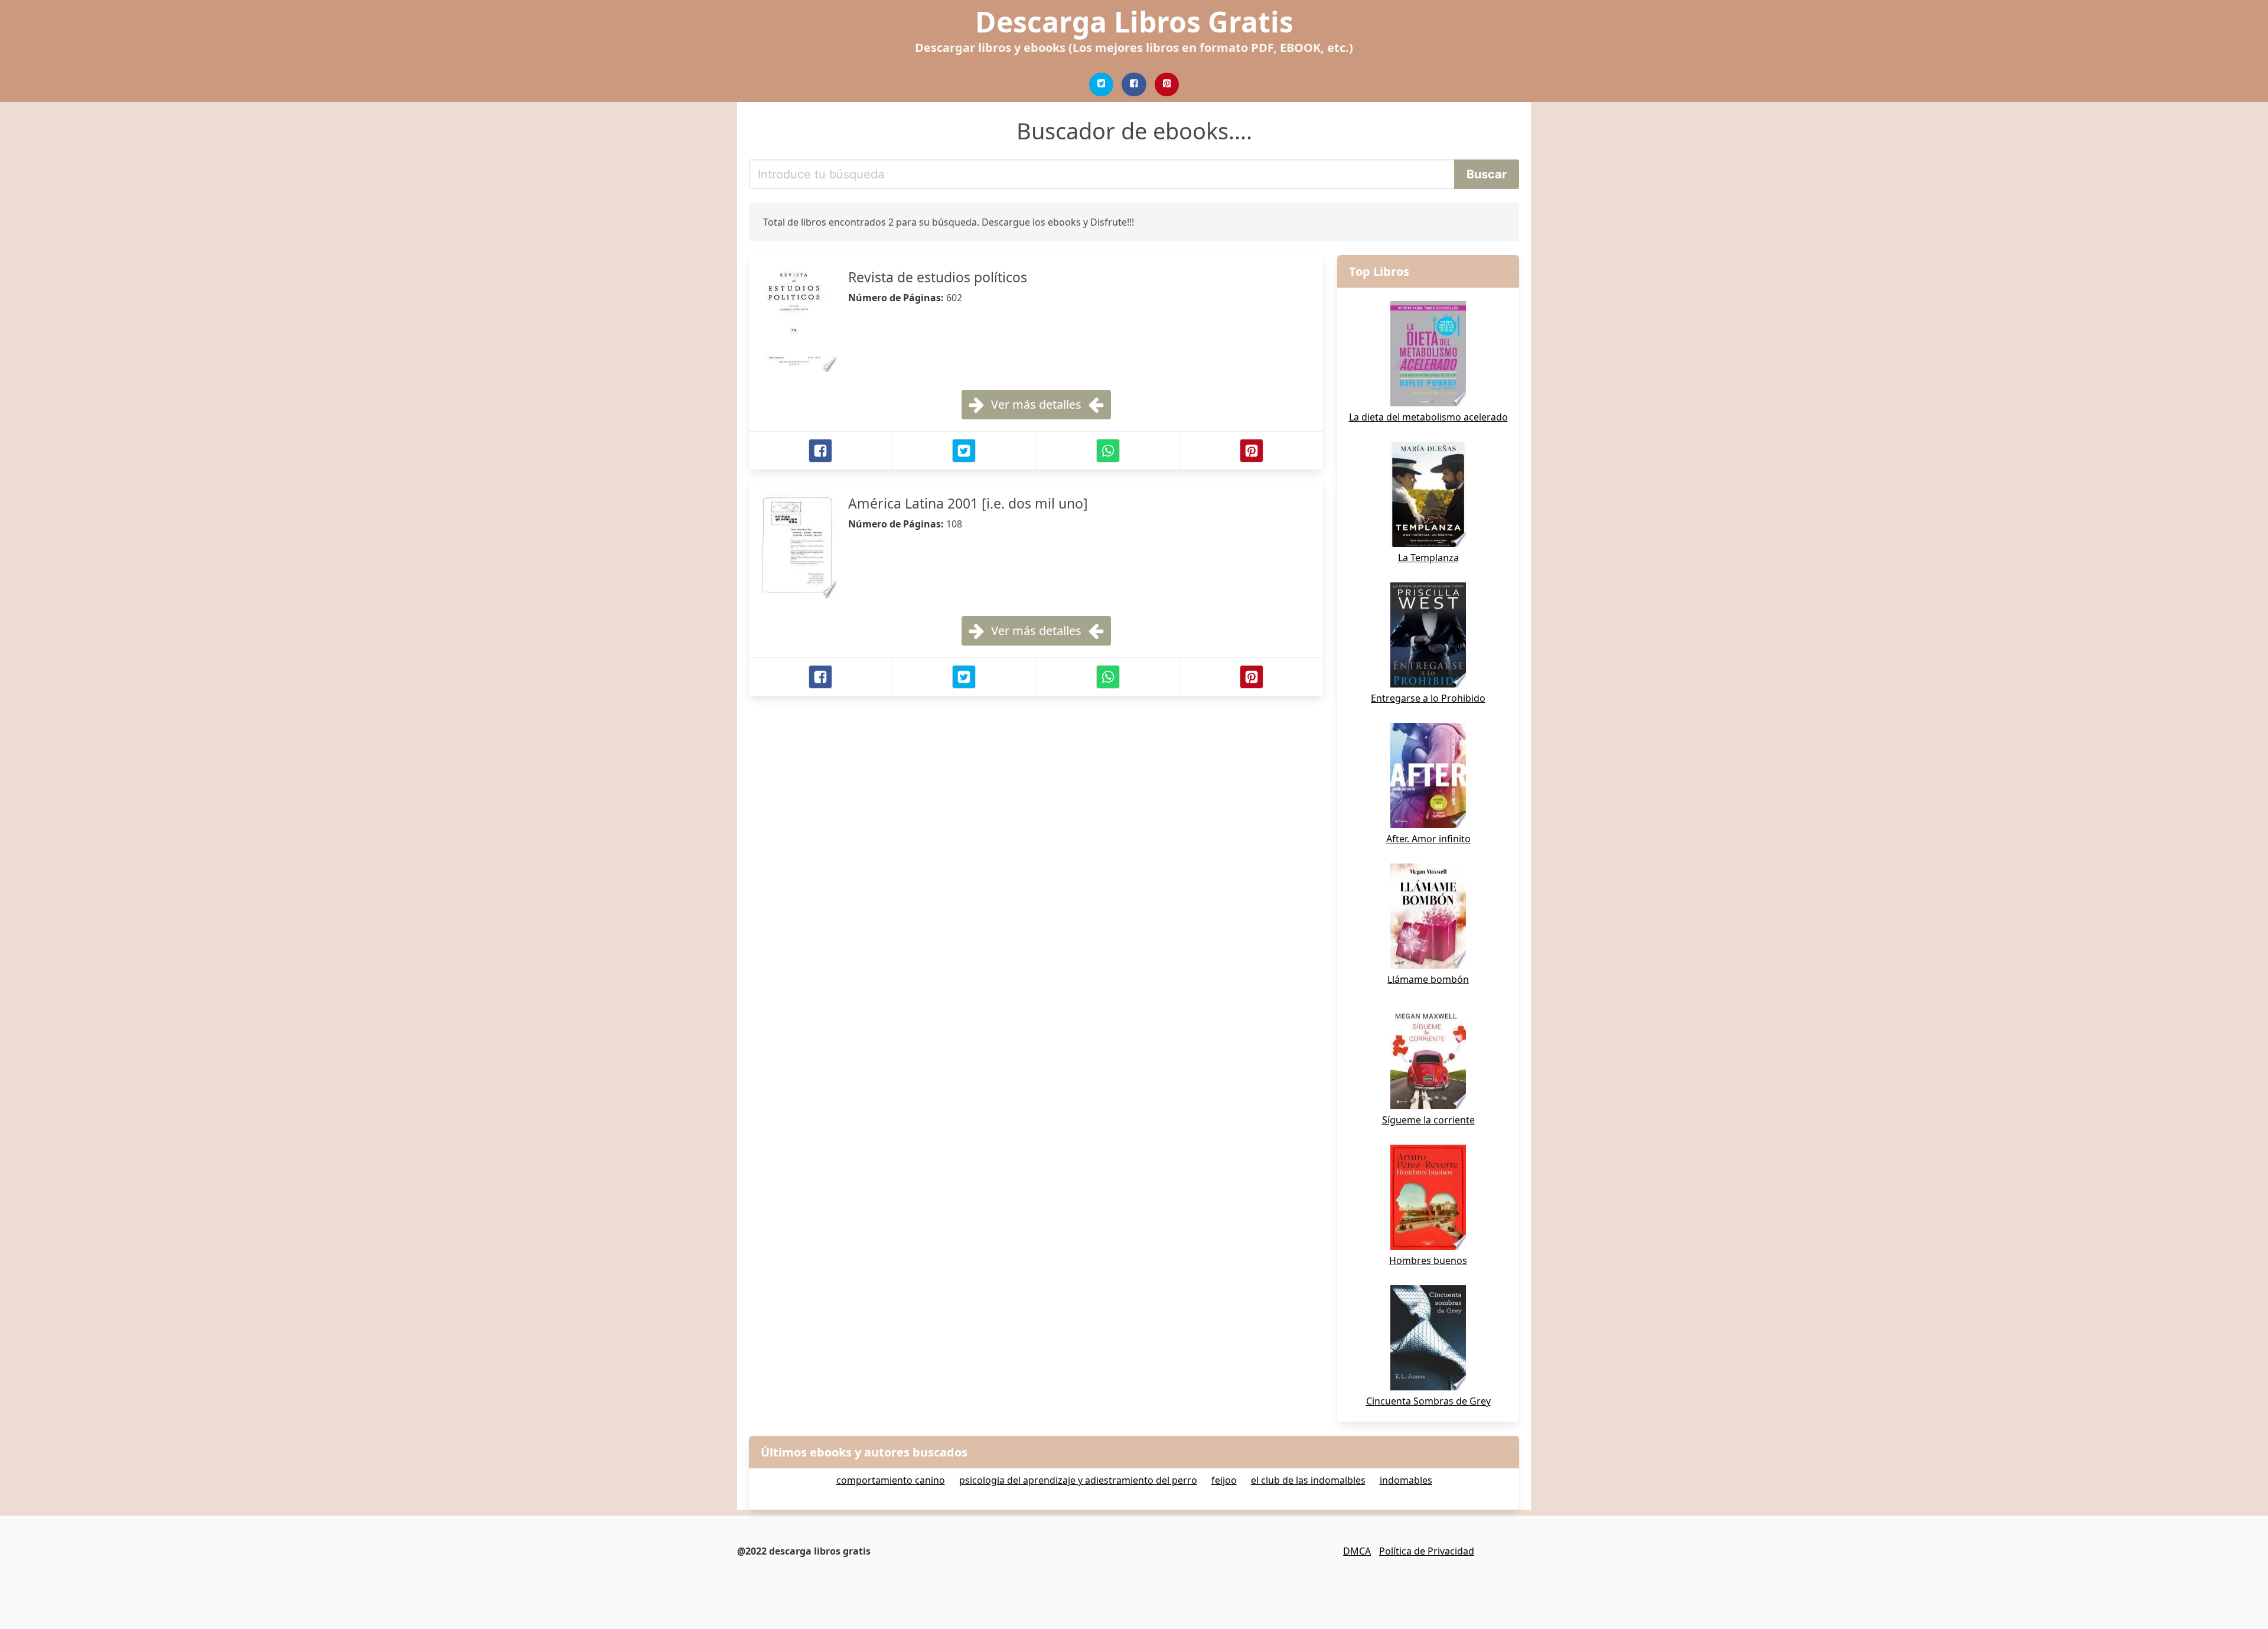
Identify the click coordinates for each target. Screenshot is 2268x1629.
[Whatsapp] (1108, 451)
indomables (1406, 1480)
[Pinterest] (1167, 84)
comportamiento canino (891, 1480)
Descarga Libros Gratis (1134, 22)
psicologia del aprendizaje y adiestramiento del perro (1078, 1480)
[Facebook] (1134, 84)
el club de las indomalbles (1308, 1480)
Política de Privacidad (1427, 1551)
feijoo (1224, 1480)
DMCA (1357, 1551)
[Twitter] (1102, 84)
